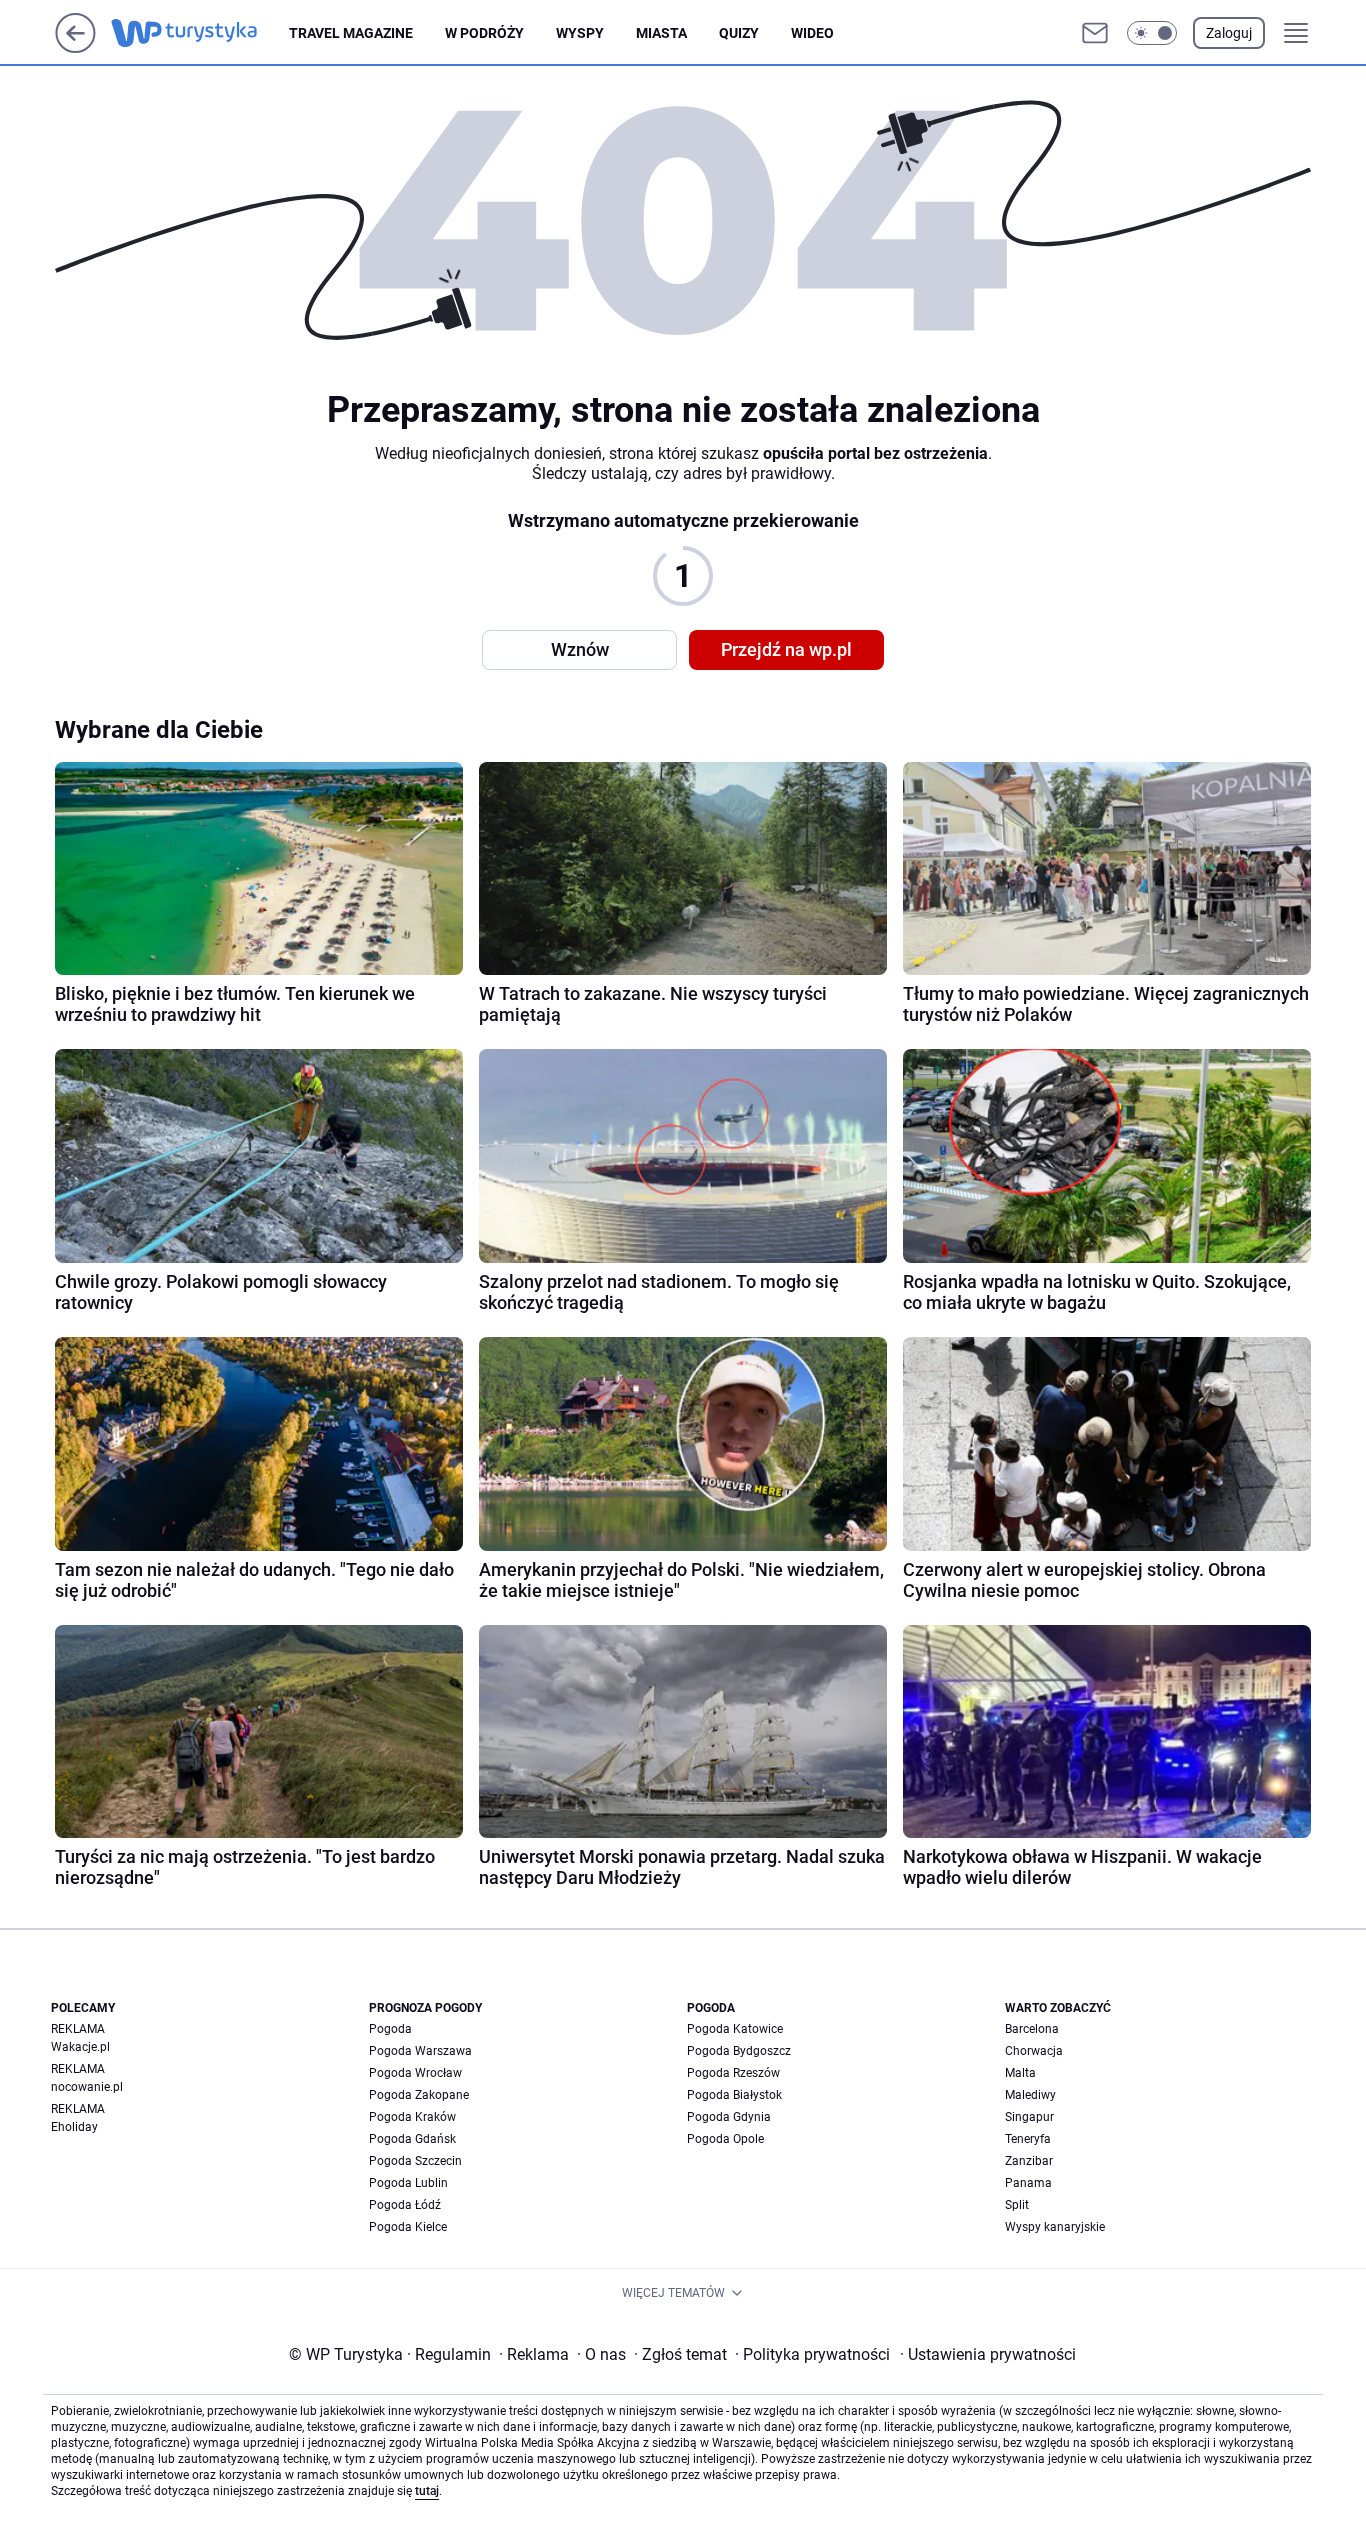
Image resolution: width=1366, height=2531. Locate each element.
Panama (1028, 2183)
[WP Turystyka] (200, 33)
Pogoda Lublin (408, 2183)
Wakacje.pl (80, 2047)
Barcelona (1032, 2029)
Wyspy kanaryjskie (1055, 2227)
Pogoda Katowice (735, 2029)
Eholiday (74, 2127)
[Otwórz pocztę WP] (1095, 33)
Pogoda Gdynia (729, 2117)
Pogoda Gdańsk (412, 2139)
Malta (1020, 2073)
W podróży (484, 33)
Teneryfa (1028, 2139)
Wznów (580, 649)
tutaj (427, 2491)
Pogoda (390, 2029)
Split (1017, 2205)
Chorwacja (1034, 2051)
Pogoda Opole (725, 2139)
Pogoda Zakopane (419, 2095)
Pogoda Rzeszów (733, 2073)
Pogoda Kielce (408, 2227)
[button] (1152, 33)
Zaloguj (1229, 33)
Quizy (739, 33)
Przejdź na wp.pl (786, 649)
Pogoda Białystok (734, 2095)
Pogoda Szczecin (415, 2161)
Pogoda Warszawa (420, 2051)
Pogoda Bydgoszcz (739, 2051)
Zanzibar (1029, 2161)
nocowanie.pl (87, 2087)
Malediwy (1030, 2095)
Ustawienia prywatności (988, 2354)
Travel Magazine (351, 33)
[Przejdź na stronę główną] (75, 47)
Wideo (812, 33)
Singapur (1029, 2117)
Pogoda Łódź (405, 2205)
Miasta (661, 33)
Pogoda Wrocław (415, 2073)
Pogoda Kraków (412, 2117)
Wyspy (580, 33)
